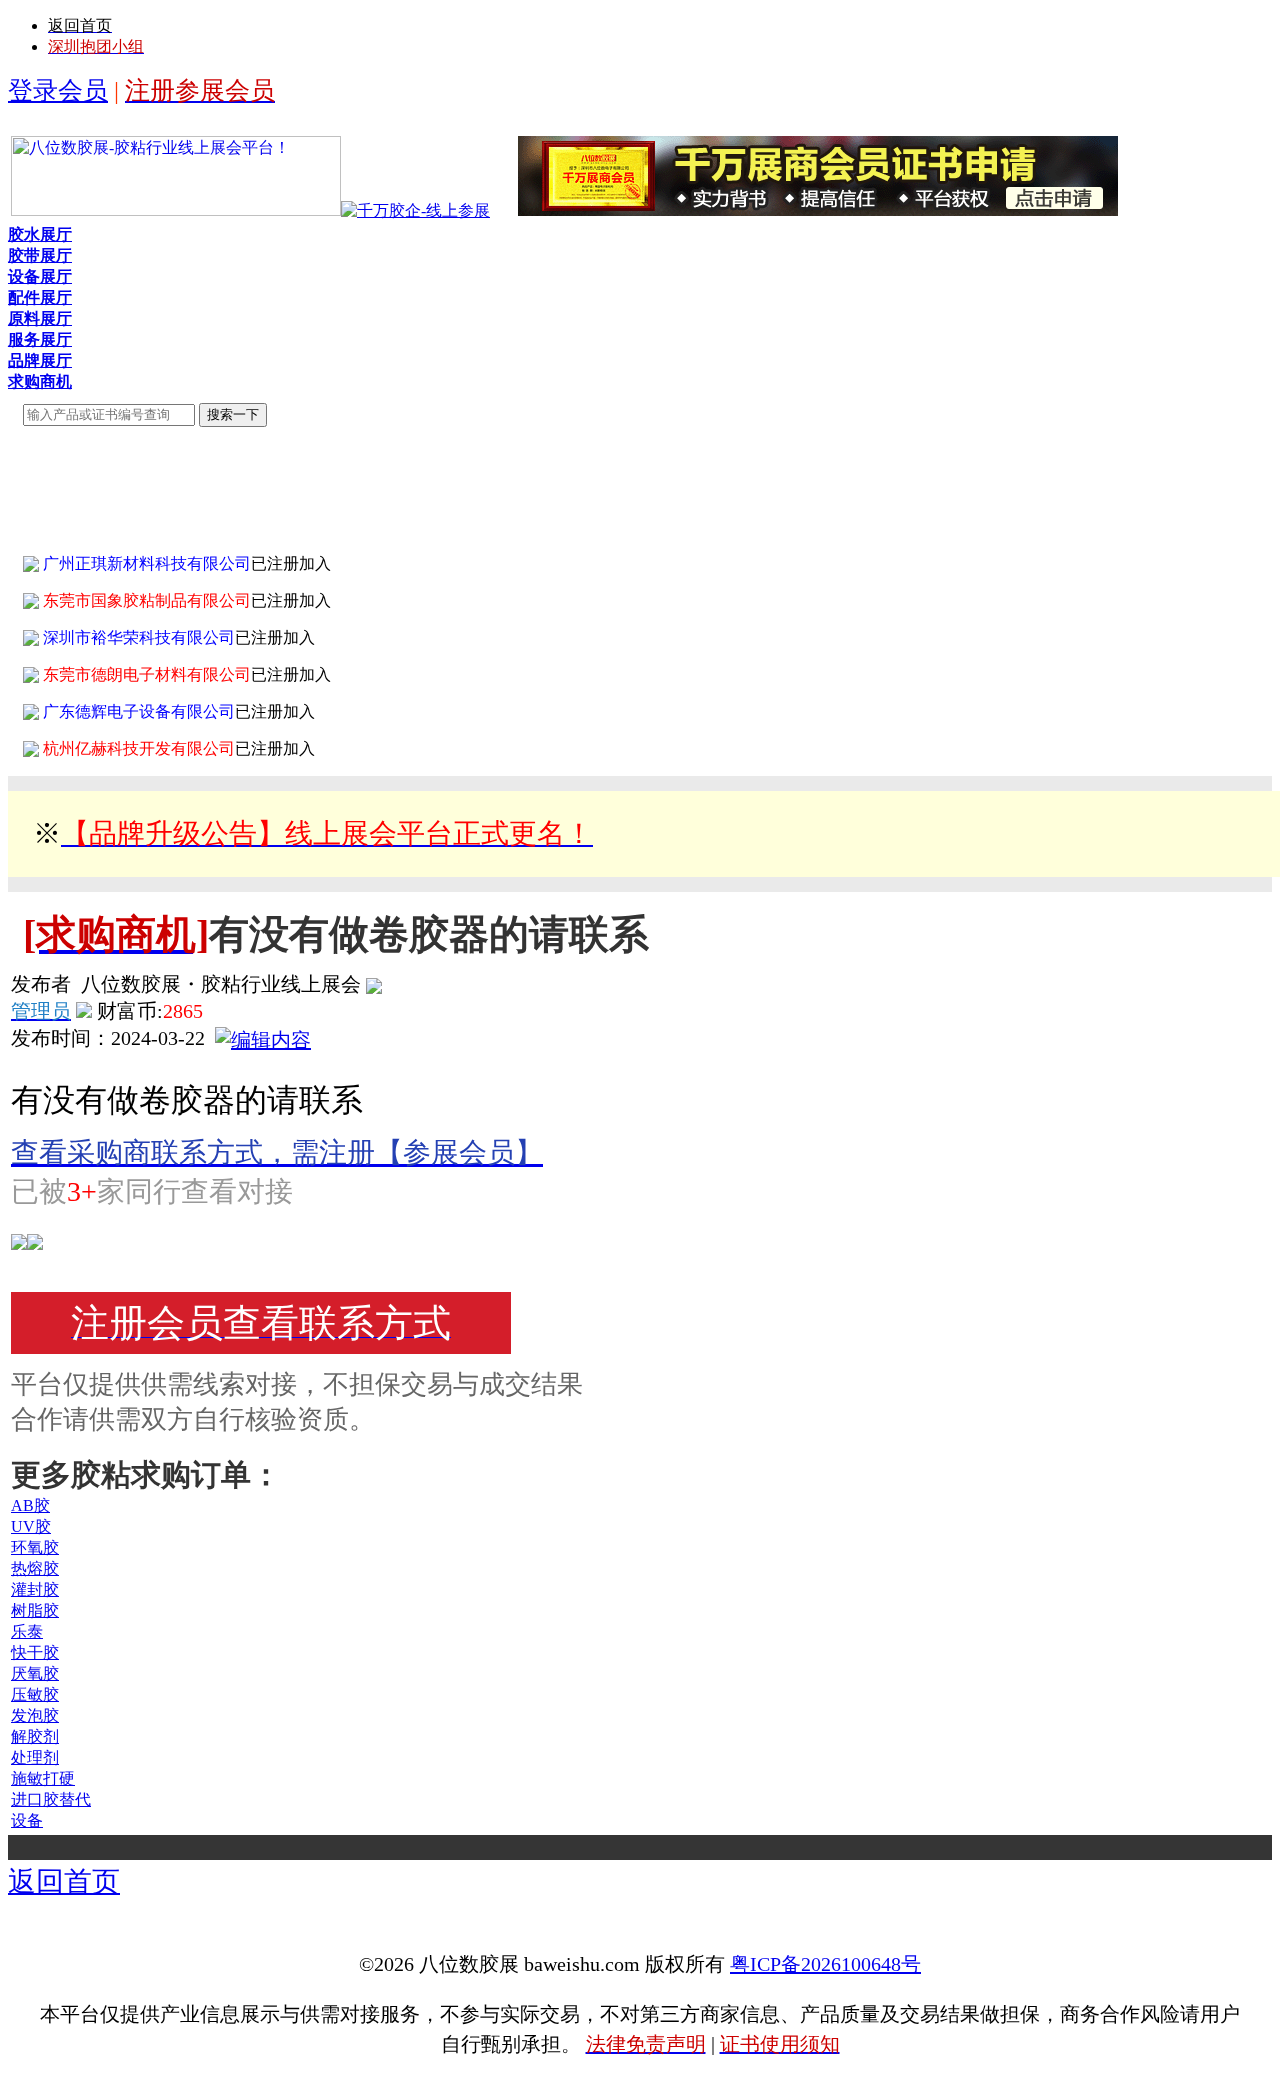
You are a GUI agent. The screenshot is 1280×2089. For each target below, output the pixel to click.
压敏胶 (35, 1694)
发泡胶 (35, 1715)
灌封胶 (35, 1589)
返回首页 (64, 1881)
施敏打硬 (43, 1778)
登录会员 (58, 90)
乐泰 (27, 1631)
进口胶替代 (51, 1799)
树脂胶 (35, 1610)
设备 (27, 1820)
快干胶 (35, 1652)
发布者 (41, 984)
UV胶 (31, 1526)
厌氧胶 (35, 1673)
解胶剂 (35, 1736)
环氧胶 (35, 1547)
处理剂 (35, 1757)
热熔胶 (35, 1568)
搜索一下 (233, 414)
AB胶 (30, 1505)
